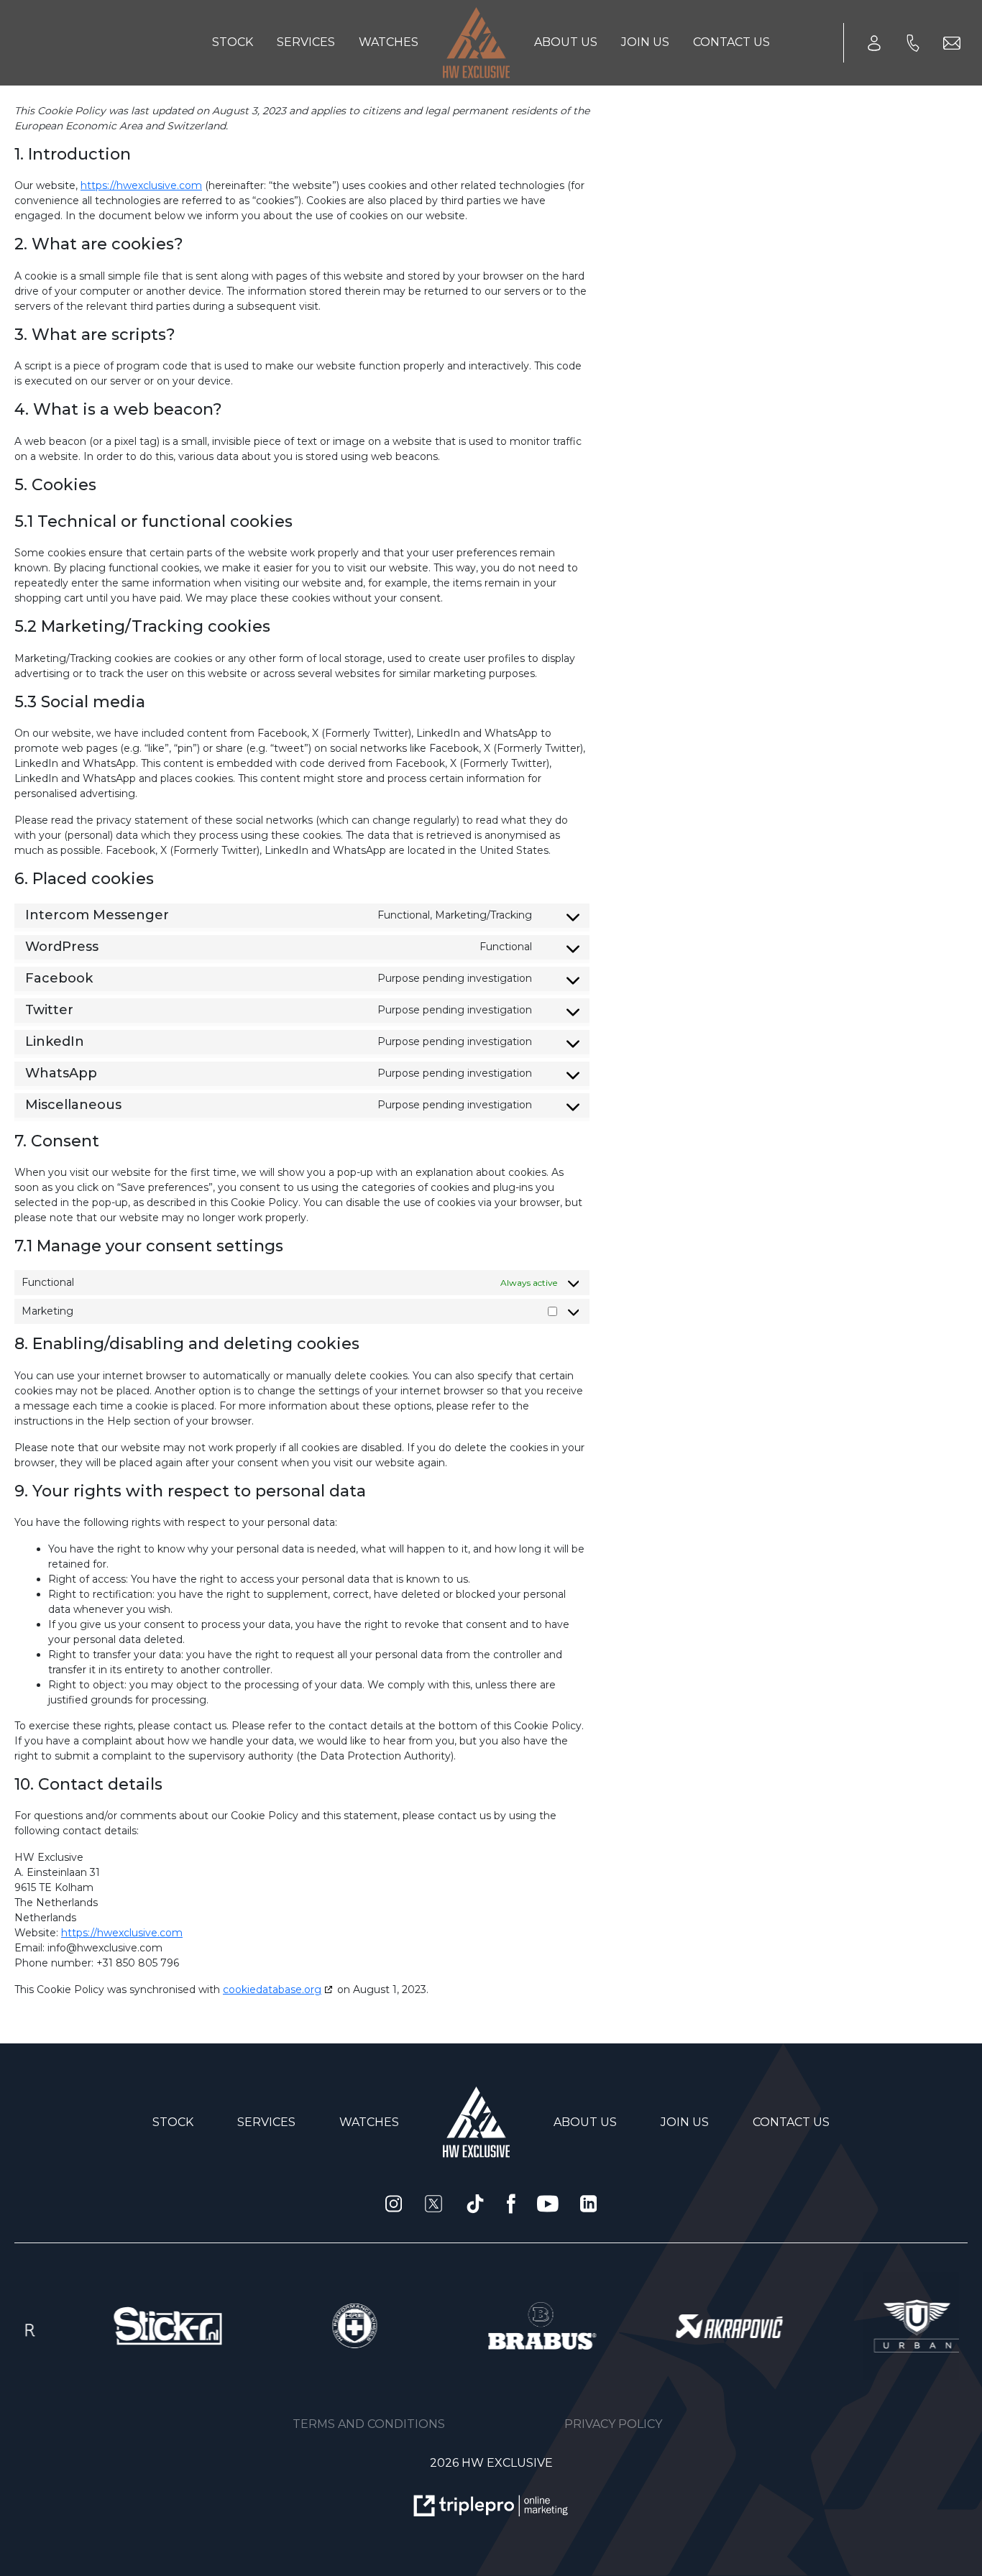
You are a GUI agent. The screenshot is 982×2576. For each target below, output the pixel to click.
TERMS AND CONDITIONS (369, 2424)
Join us (645, 42)
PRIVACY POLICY (613, 2424)
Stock (233, 42)
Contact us (731, 42)
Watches (389, 42)
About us (566, 42)
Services (306, 42)
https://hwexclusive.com (141, 185)
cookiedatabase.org (272, 1989)
